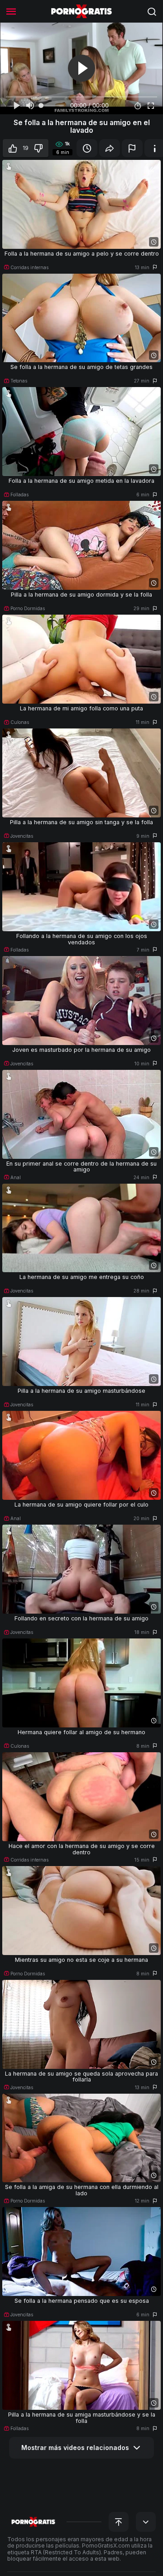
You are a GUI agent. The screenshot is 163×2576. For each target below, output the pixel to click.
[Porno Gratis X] (81, 11)
